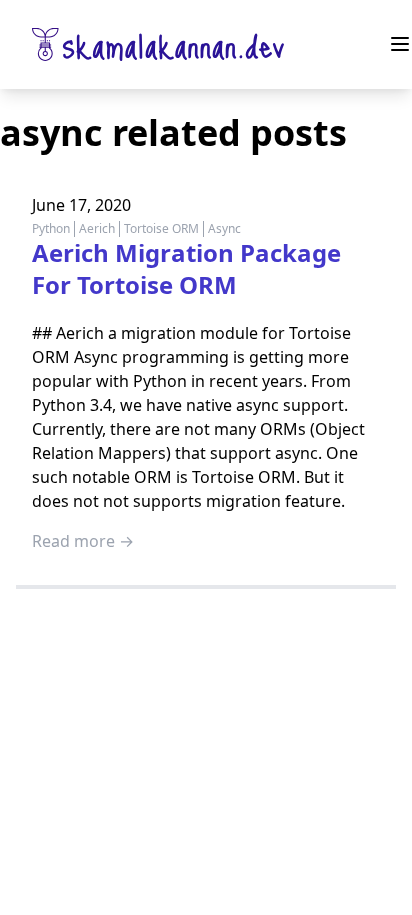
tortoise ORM (161, 228)
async (224, 228)
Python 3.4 (72, 405)
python (51, 228)
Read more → (83, 541)
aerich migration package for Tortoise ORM (186, 268)
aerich (97, 228)
